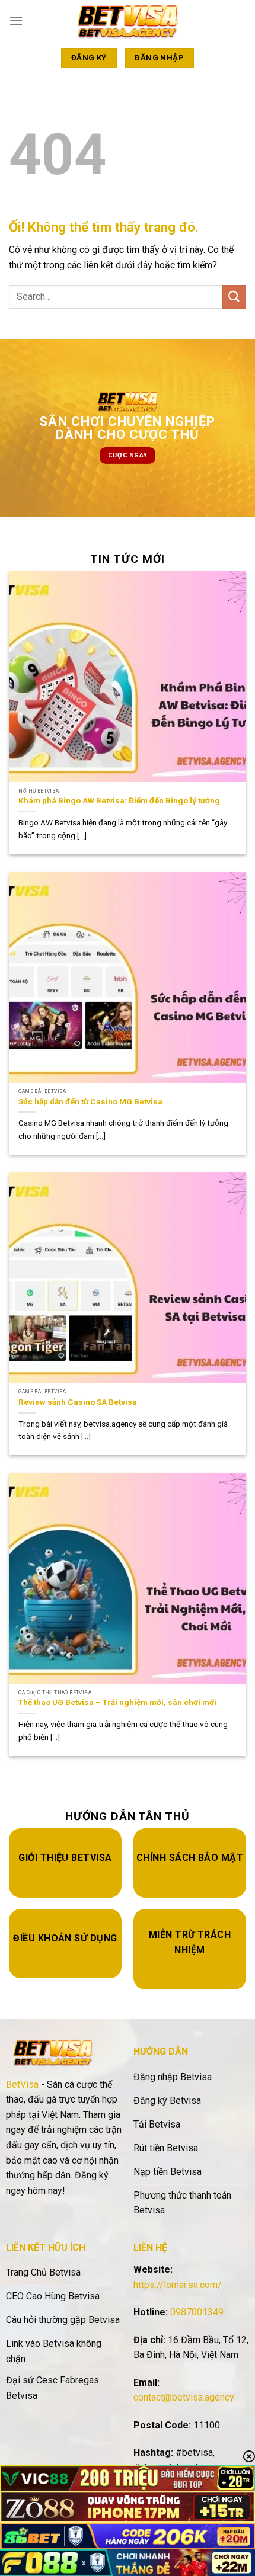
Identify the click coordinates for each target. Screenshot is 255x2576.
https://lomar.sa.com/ (178, 2285)
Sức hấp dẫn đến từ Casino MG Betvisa (90, 1101)
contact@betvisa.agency (184, 2397)
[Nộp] (234, 297)
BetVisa (22, 2085)
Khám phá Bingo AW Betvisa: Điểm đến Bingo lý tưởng (119, 800)
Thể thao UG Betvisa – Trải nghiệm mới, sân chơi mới (118, 1702)
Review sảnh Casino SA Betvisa (79, 1402)
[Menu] (16, 20)
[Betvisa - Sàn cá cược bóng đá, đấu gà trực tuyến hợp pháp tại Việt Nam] (128, 20)
